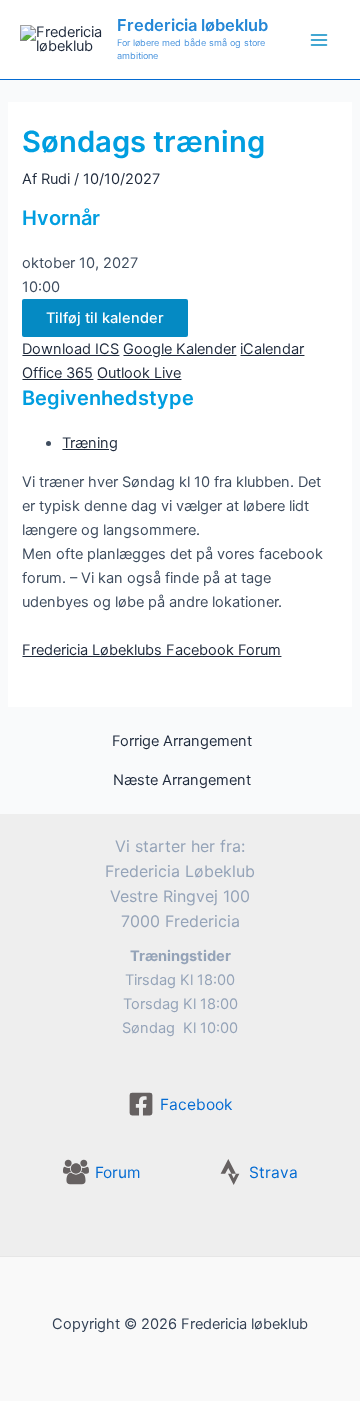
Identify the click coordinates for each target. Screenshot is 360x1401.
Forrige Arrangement (182, 741)
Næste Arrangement (182, 780)
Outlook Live (139, 373)
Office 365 (57, 373)
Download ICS (70, 349)
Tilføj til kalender (105, 318)
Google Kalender (179, 349)
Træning (90, 443)
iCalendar (272, 349)
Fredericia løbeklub (192, 25)
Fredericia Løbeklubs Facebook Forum (151, 650)
